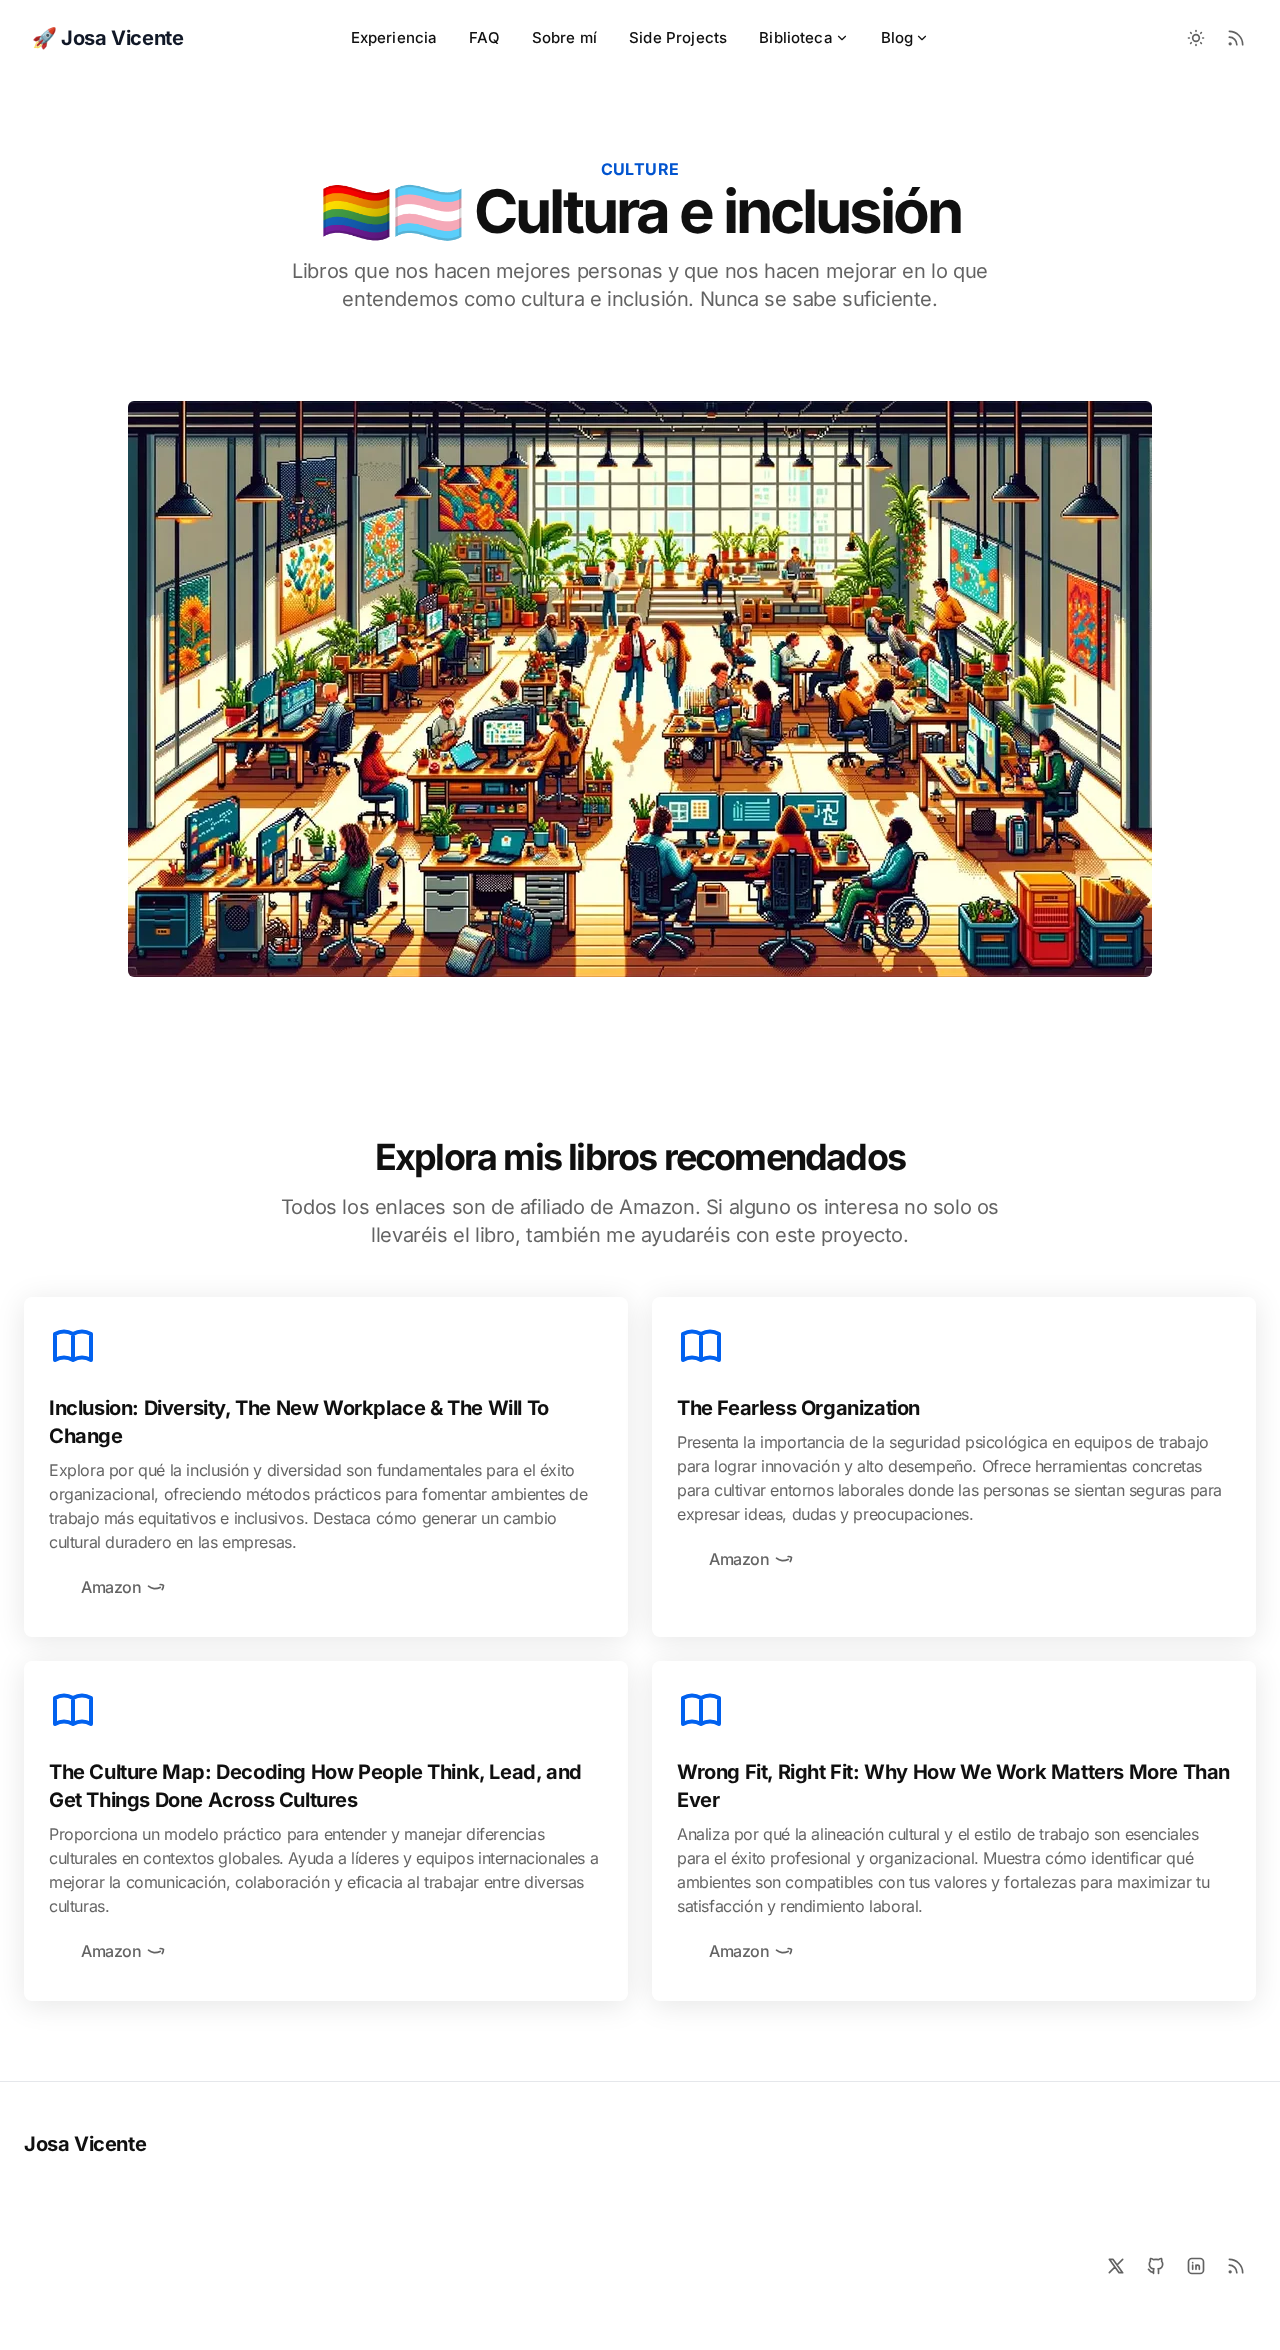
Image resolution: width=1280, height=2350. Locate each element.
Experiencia (394, 37)
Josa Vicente (85, 2144)
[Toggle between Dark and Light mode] (1196, 38)
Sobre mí (564, 37)
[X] (1116, 2266)
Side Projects (678, 37)
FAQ (484, 37)
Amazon (111, 1587)
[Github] (1156, 2266)
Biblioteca (796, 37)
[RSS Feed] (1236, 38)
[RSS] (1236, 2266)
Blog (897, 37)
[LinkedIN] (1196, 2266)
